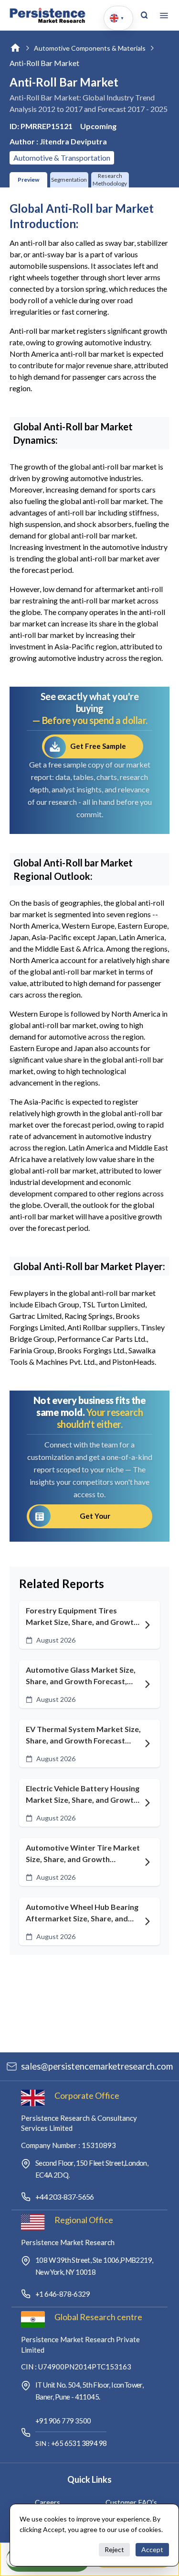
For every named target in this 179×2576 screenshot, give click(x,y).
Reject (114, 2549)
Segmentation (69, 180)
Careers (47, 2502)
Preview (28, 180)
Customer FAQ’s (131, 2502)
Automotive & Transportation (62, 158)
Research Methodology (110, 180)
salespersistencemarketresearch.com (97, 2066)
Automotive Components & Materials (90, 48)
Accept (152, 2549)
